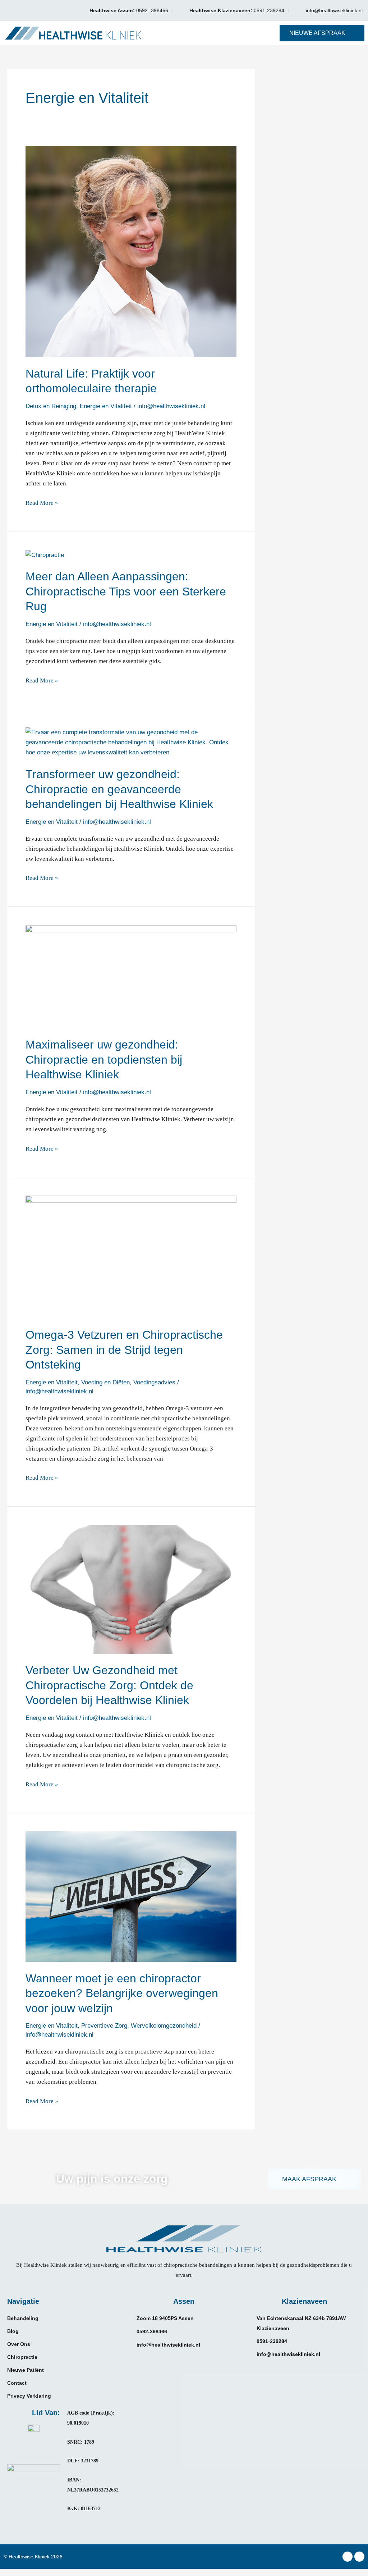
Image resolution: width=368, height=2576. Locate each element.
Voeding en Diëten (105, 1382)
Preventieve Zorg (104, 2026)
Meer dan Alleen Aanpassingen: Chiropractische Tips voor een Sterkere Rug (126, 591)
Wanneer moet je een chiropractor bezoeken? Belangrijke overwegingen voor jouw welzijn (122, 1993)
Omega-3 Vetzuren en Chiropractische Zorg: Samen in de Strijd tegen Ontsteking (124, 1350)
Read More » (42, 502)
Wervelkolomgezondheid (164, 2026)
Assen (184, 2301)
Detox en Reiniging (51, 406)
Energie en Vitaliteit (106, 406)
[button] (211, 33)
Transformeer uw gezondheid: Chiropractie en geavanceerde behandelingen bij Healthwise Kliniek (119, 789)
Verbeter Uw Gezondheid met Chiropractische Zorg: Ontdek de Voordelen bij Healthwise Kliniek (109, 1685)
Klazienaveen (304, 2301)
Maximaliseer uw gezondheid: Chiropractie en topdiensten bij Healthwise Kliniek (104, 1059)
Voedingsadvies (154, 1382)
